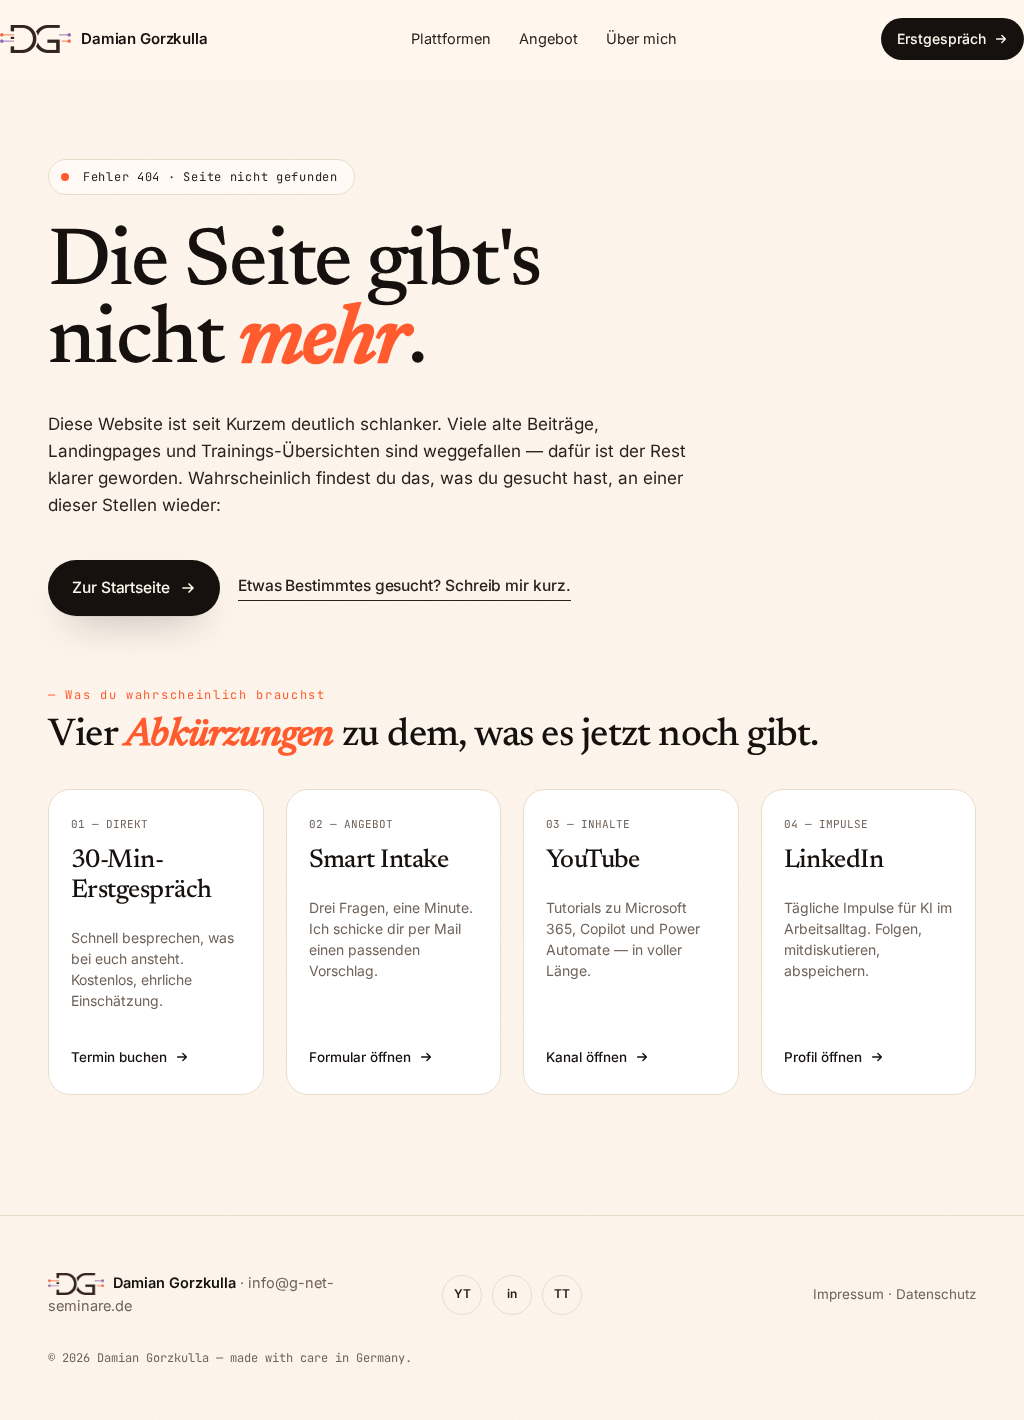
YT (462, 1293)
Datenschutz (936, 1294)
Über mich (641, 38)
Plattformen (451, 38)
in (512, 1293)
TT (562, 1293)
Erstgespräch (941, 38)
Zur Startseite (121, 587)
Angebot (548, 38)
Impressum (848, 1294)
